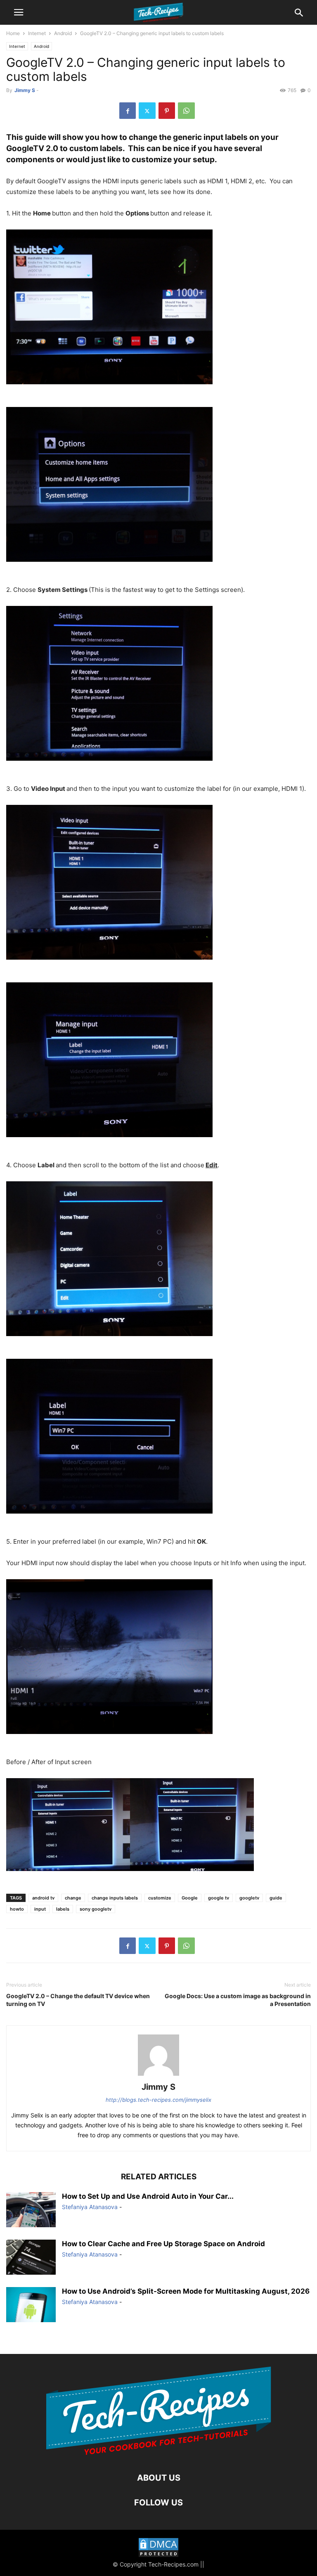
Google (190, 1898)
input (40, 1909)
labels (63, 1909)
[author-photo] (158, 2076)
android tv (43, 1898)
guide (276, 1898)
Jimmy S (25, 90)
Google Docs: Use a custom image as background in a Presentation (238, 2000)
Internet (37, 33)
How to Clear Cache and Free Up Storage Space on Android (163, 2244)
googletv (249, 1898)
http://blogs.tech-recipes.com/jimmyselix (158, 2100)
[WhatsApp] (186, 111)
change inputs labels (115, 1898)
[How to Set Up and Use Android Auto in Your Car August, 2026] (31, 2211)
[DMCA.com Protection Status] (158, 2549)
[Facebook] (128, 111)
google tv (219, 1898)
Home (13, 33)
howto (17, 1909)
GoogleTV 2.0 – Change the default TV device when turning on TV (78, 2000)
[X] (147, 111)
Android (63, 33)
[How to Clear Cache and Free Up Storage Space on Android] (31, 2258)
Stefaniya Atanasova (90, 2207)
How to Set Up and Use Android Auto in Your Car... (148, 2196)
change (73, 1898)
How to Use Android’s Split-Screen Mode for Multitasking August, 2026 (186, 2291)
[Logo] (159, 2453)
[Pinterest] (167, 111)
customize (160, 1898)
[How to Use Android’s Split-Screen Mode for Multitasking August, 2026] (31, 2305)
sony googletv (96, 1909)
